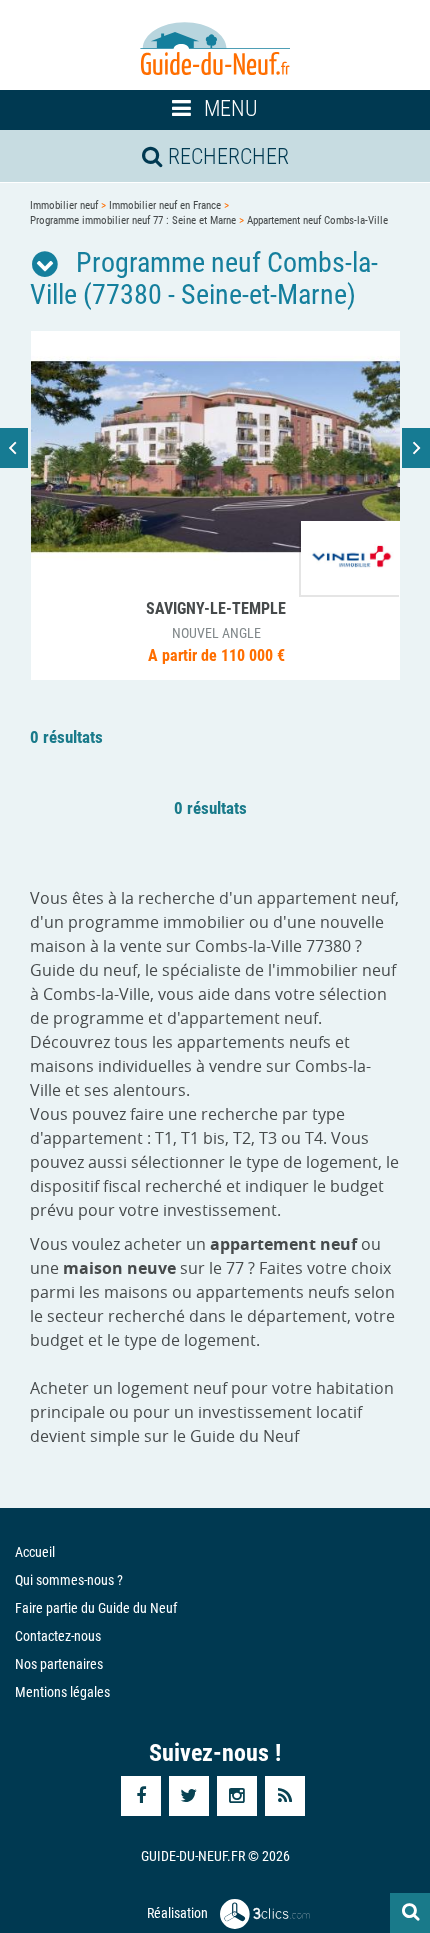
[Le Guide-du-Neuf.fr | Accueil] (215, 49)
